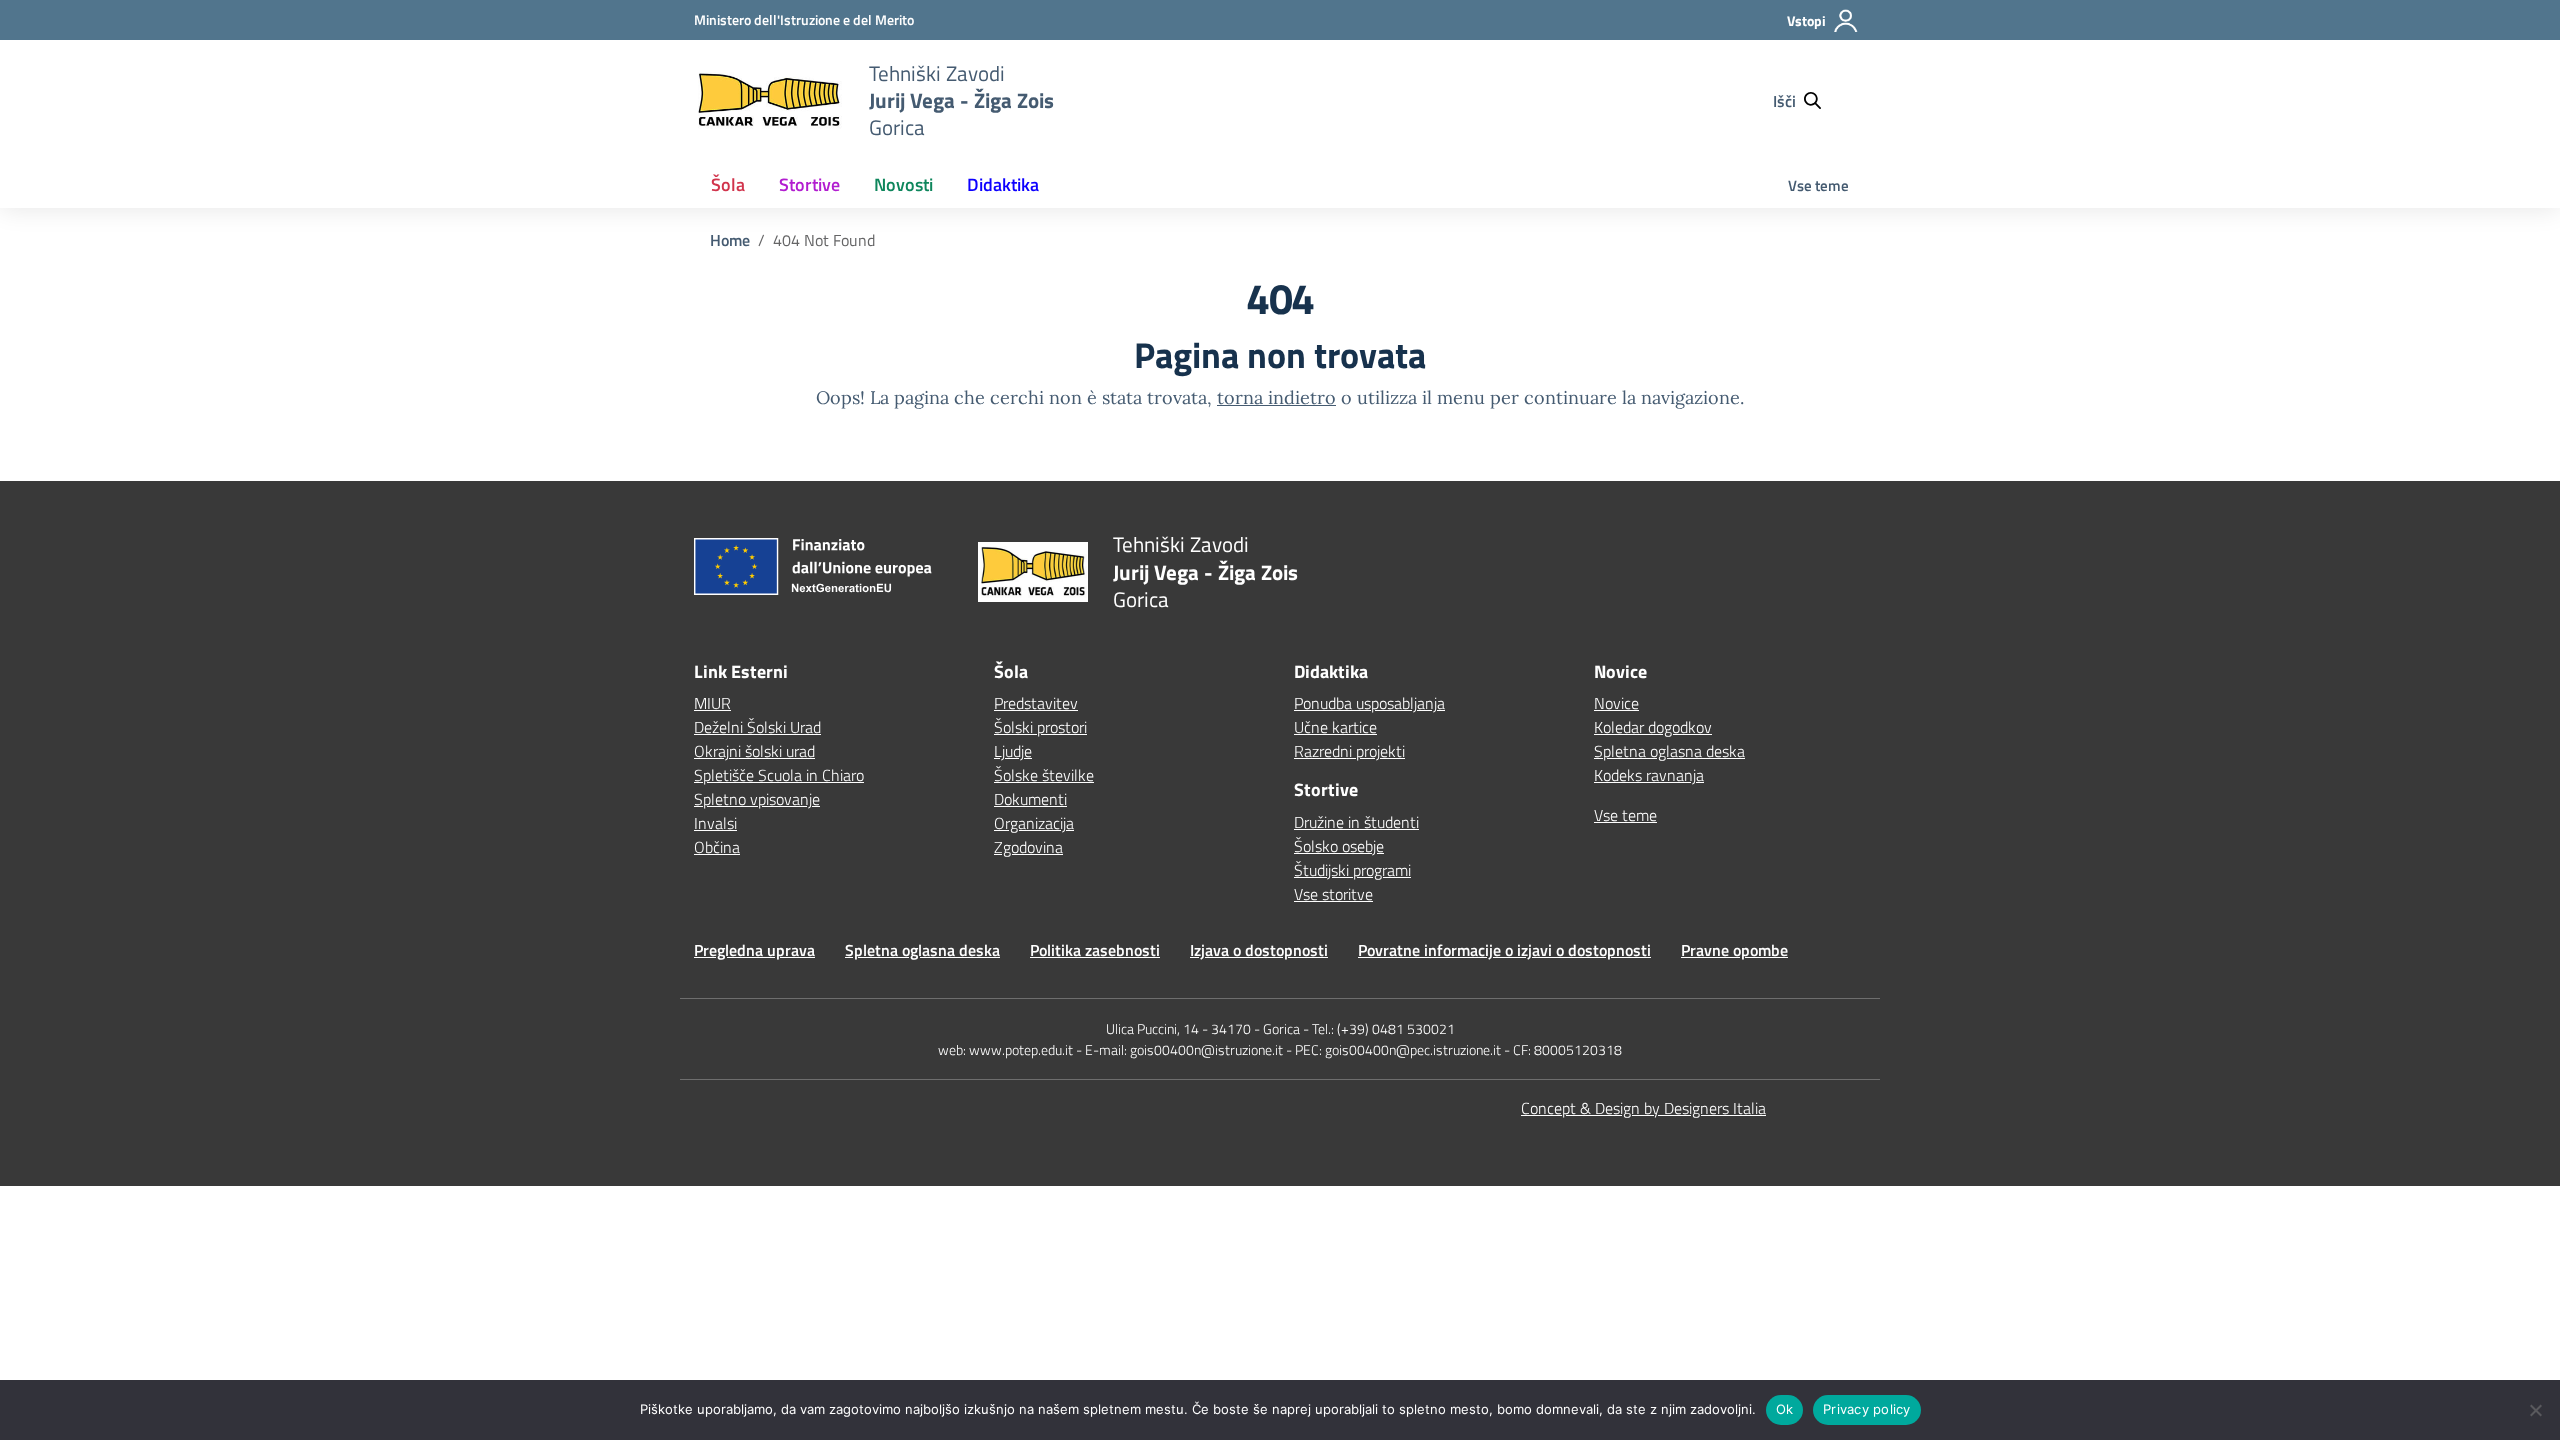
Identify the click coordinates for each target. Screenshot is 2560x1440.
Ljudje (1013, 751)
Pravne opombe (1734, 950)
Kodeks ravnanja (1649, 775)
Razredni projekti (1349, 751)
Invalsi (715, 823)
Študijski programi (1352, 870)
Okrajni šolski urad (754, 751)
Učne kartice (1335, 727)
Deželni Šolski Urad (757, 727)
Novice (1616, 703)
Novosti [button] (903, 184)
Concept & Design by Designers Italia (1643, 1108)
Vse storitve (1333, 894)
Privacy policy (1867, 1409)
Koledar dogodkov (1653, 727)
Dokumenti (1030, 799)
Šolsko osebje (1339, 846)
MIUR (712, 703)
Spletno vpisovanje (757, 799)
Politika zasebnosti (1095, 950)
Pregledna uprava (754, 950)
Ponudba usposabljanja (1369, 703)
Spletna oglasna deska (1669, 751)
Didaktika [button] (1003, 184)
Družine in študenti (1356, 822)
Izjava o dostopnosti (1259, 950)
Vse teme (1818, 185)
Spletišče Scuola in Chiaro (779, 775)
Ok (1785, 1409)
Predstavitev (1036, 703)
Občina (717, 847)
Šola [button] (728, 184)
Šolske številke (1044, 775)
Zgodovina (1028, 847)
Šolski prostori (1040, 727)
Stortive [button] (809, 184)
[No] (2535, 1410)
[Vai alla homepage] (769, 100)
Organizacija (1034, 823)
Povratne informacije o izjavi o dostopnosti (1504, 950)
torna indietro (1276, 397)
